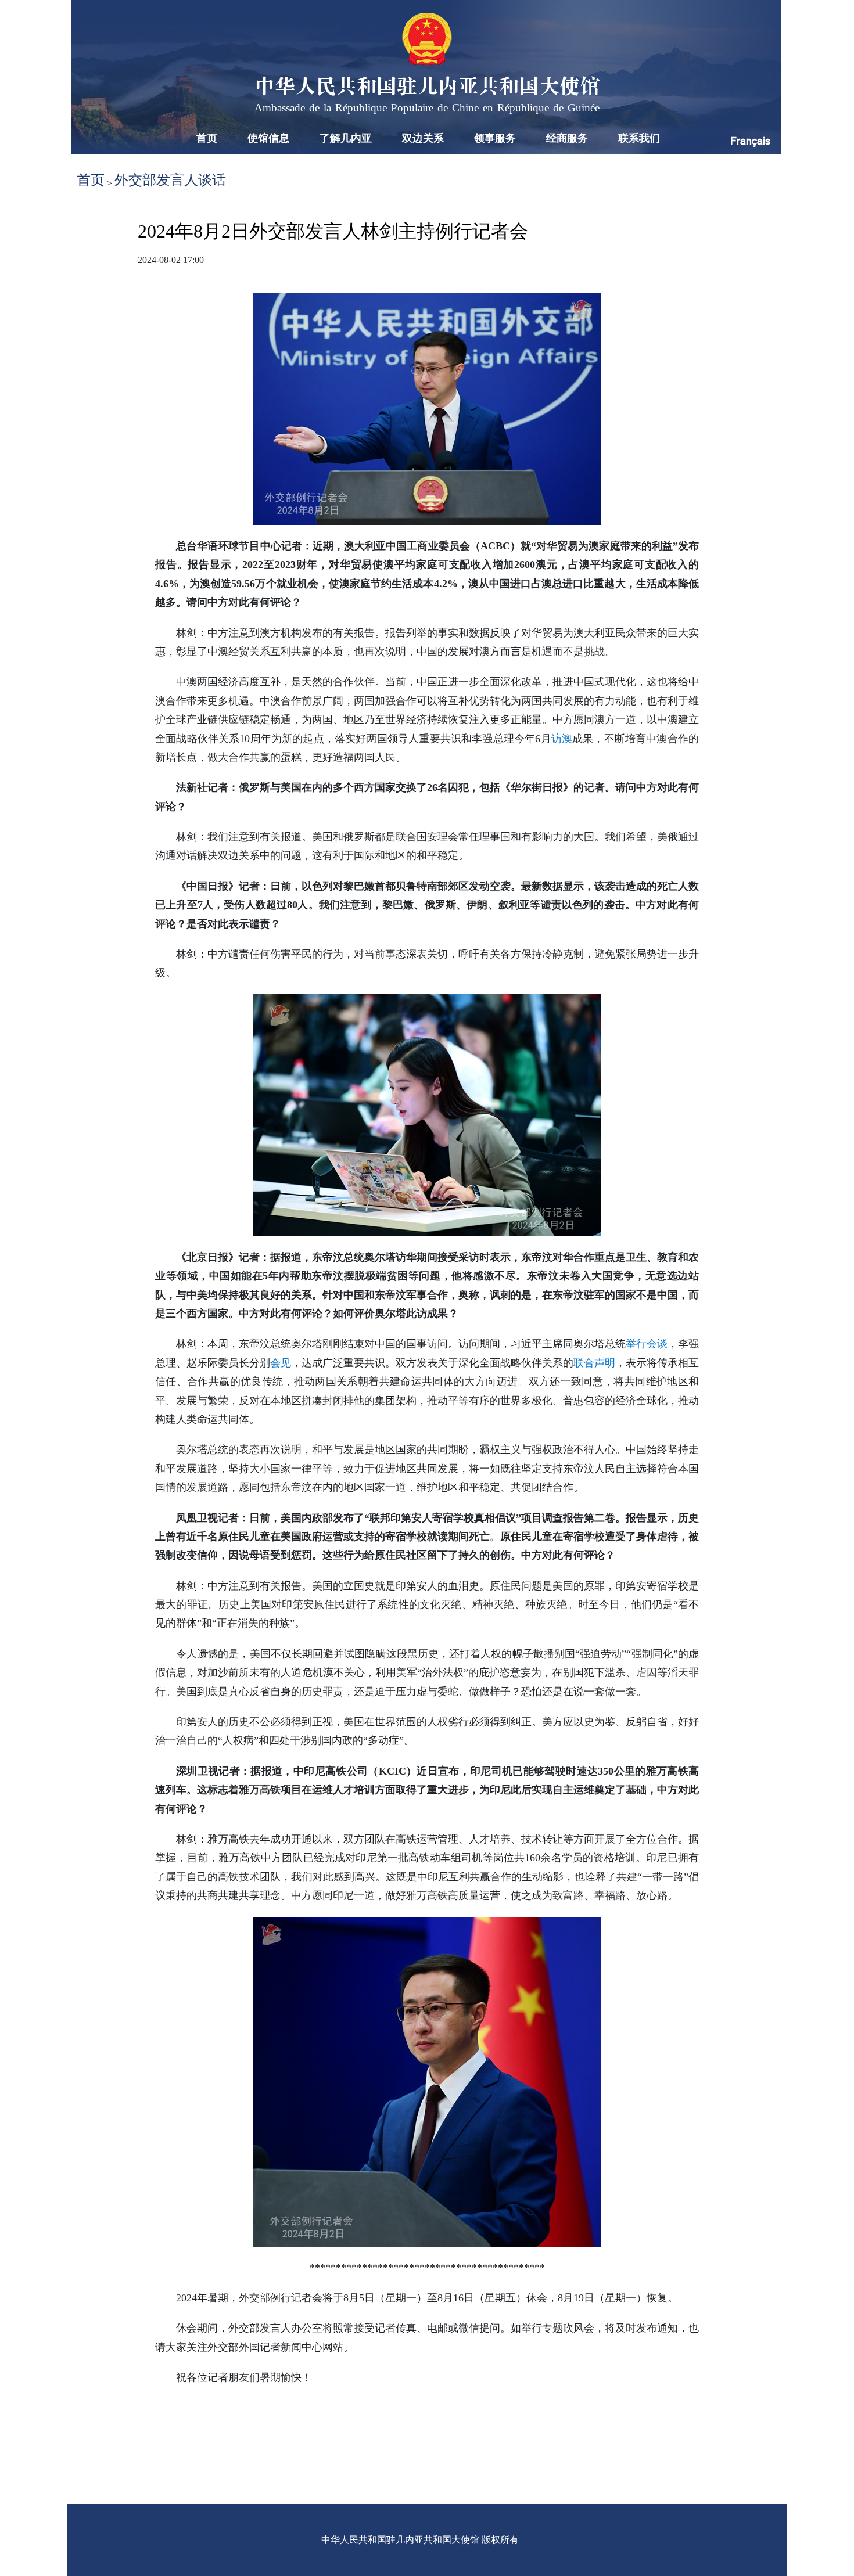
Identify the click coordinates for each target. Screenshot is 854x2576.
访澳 (562, 739)
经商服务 (567, 138)
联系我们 (639, 138)
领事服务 (495, 138)
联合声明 (594, 1363)
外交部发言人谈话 (170, 180)
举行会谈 (647, 1344)
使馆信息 (268, 138)
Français (750, 141)
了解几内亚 (346, 138)
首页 (207, 138)
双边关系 (423, 138)
